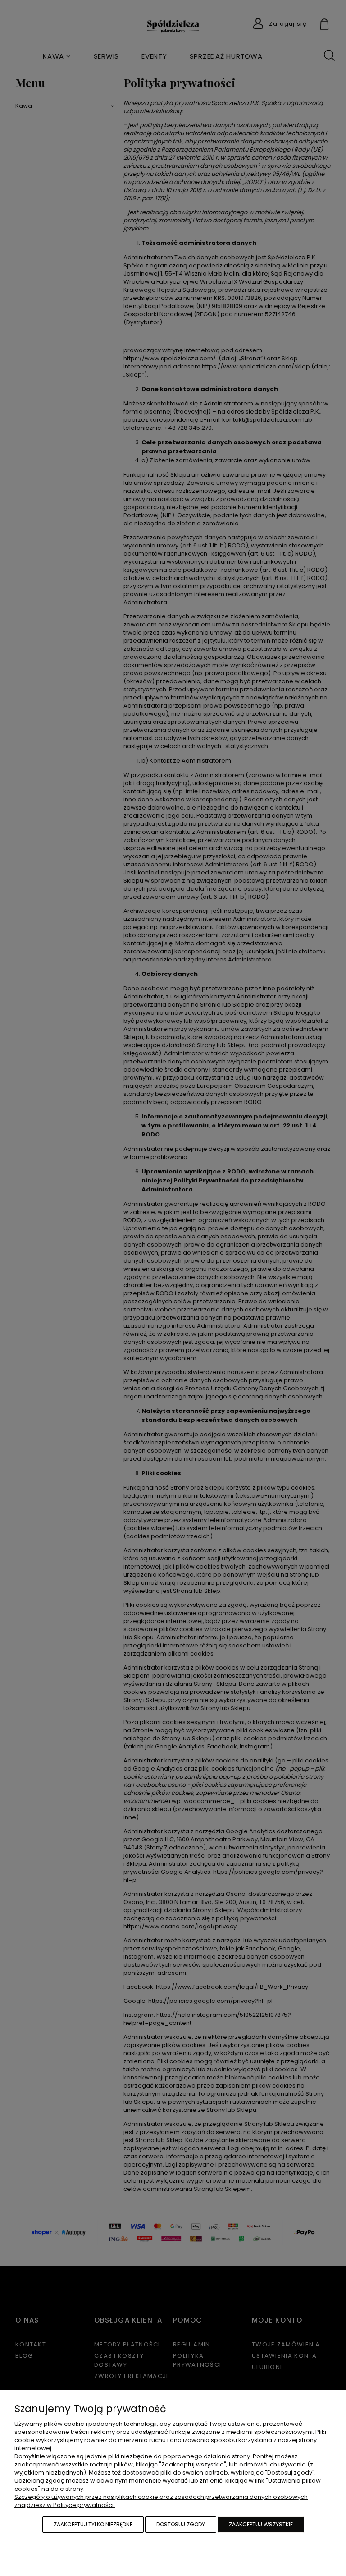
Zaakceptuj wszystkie (261, 2524)
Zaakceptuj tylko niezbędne (93, 2524)
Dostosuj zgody (181, 2524)
